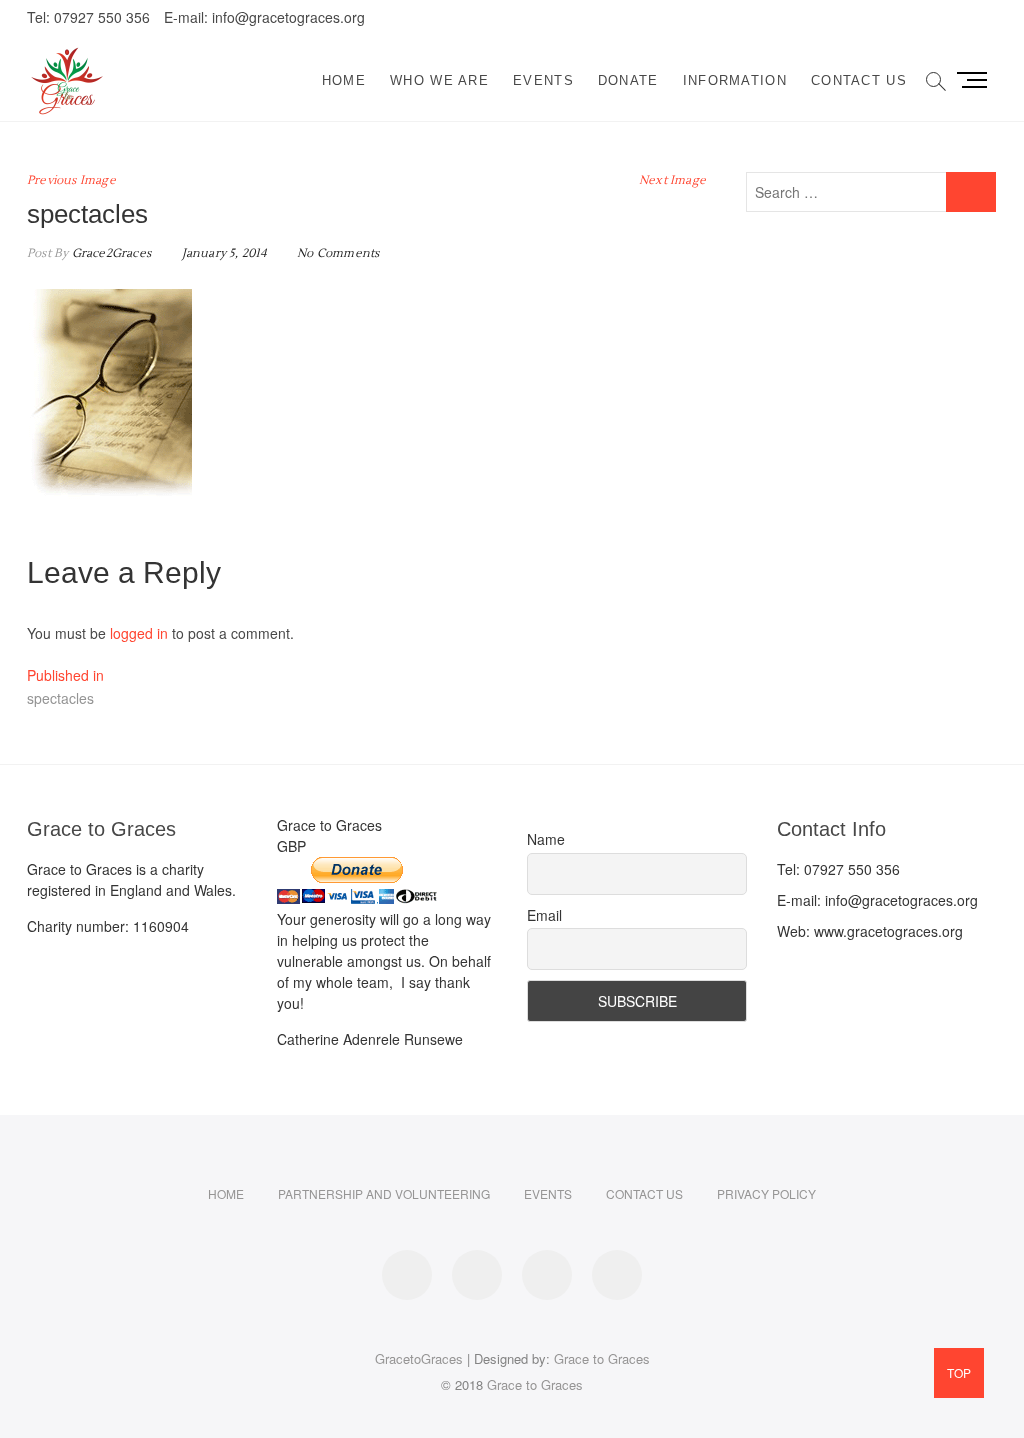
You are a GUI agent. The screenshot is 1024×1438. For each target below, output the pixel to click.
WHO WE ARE (439, 80)
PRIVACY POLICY (766, 1193)
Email (544, 915)
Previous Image (71, 180)
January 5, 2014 (222, 253)
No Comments (338, 253)
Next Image (672, 180)
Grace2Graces (109, 253)
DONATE (628, 80)
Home (344, 80)
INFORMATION (735, 80)
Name (546, 839)
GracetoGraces (419, 1358)
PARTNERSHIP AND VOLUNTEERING (384, 1193)
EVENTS (543, 80)
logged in (139, 633)
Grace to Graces (602, 1358)
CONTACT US (859, 80)
